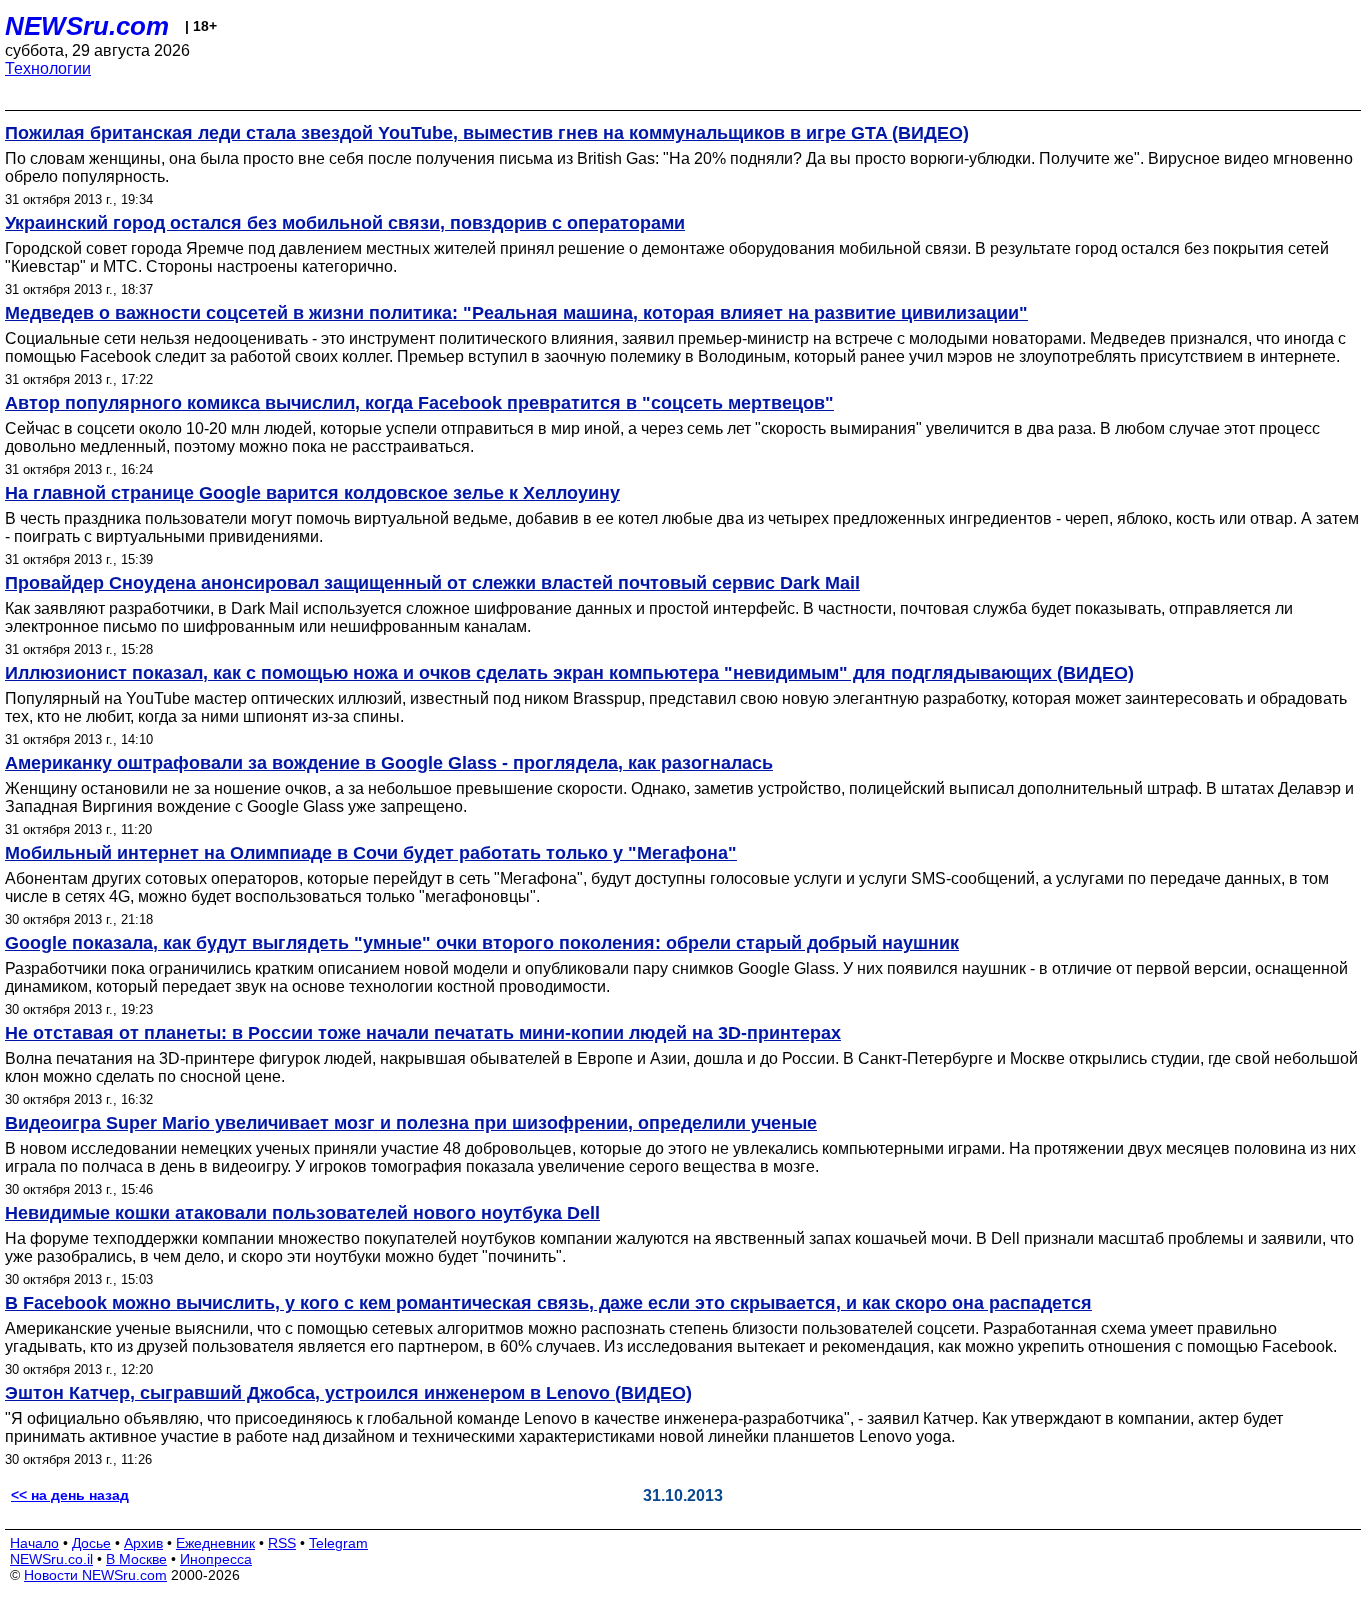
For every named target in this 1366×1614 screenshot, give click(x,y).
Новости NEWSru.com (95, 1575)
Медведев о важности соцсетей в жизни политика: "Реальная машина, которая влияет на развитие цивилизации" (516, 313)
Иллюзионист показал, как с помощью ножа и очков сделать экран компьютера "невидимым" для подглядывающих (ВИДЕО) (569, 673)
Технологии (48, 68)
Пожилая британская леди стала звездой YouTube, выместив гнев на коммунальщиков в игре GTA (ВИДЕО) (487, 133)
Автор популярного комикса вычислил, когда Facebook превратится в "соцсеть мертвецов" (419, 403)
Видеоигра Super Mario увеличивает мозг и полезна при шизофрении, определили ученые (411, 1123)
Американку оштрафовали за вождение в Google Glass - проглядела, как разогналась (389, 763)
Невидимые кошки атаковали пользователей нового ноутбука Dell (302, 1213)
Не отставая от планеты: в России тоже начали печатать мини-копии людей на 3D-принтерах (423, 1033)
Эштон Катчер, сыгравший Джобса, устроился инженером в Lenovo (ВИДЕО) (348, 1393)
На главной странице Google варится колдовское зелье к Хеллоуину (312, 493)
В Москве (136, 1559)
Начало (34, 1543)
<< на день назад (70, 1495)
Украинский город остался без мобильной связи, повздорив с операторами (345, 223)
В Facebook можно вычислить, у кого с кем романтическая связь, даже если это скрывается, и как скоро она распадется (548, 1303)
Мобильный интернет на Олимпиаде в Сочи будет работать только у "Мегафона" (371, 853)
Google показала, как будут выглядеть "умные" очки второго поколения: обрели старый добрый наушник (482, 943)
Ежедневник (215, 1543)
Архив (143, 1543)
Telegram (338, 1543)
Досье (91, 1543)
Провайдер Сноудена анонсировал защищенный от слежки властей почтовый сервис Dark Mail (432, 583)
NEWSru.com (87, 26)
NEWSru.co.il (51, 1559)
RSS (282, 1543)
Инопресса (216, 1559)
